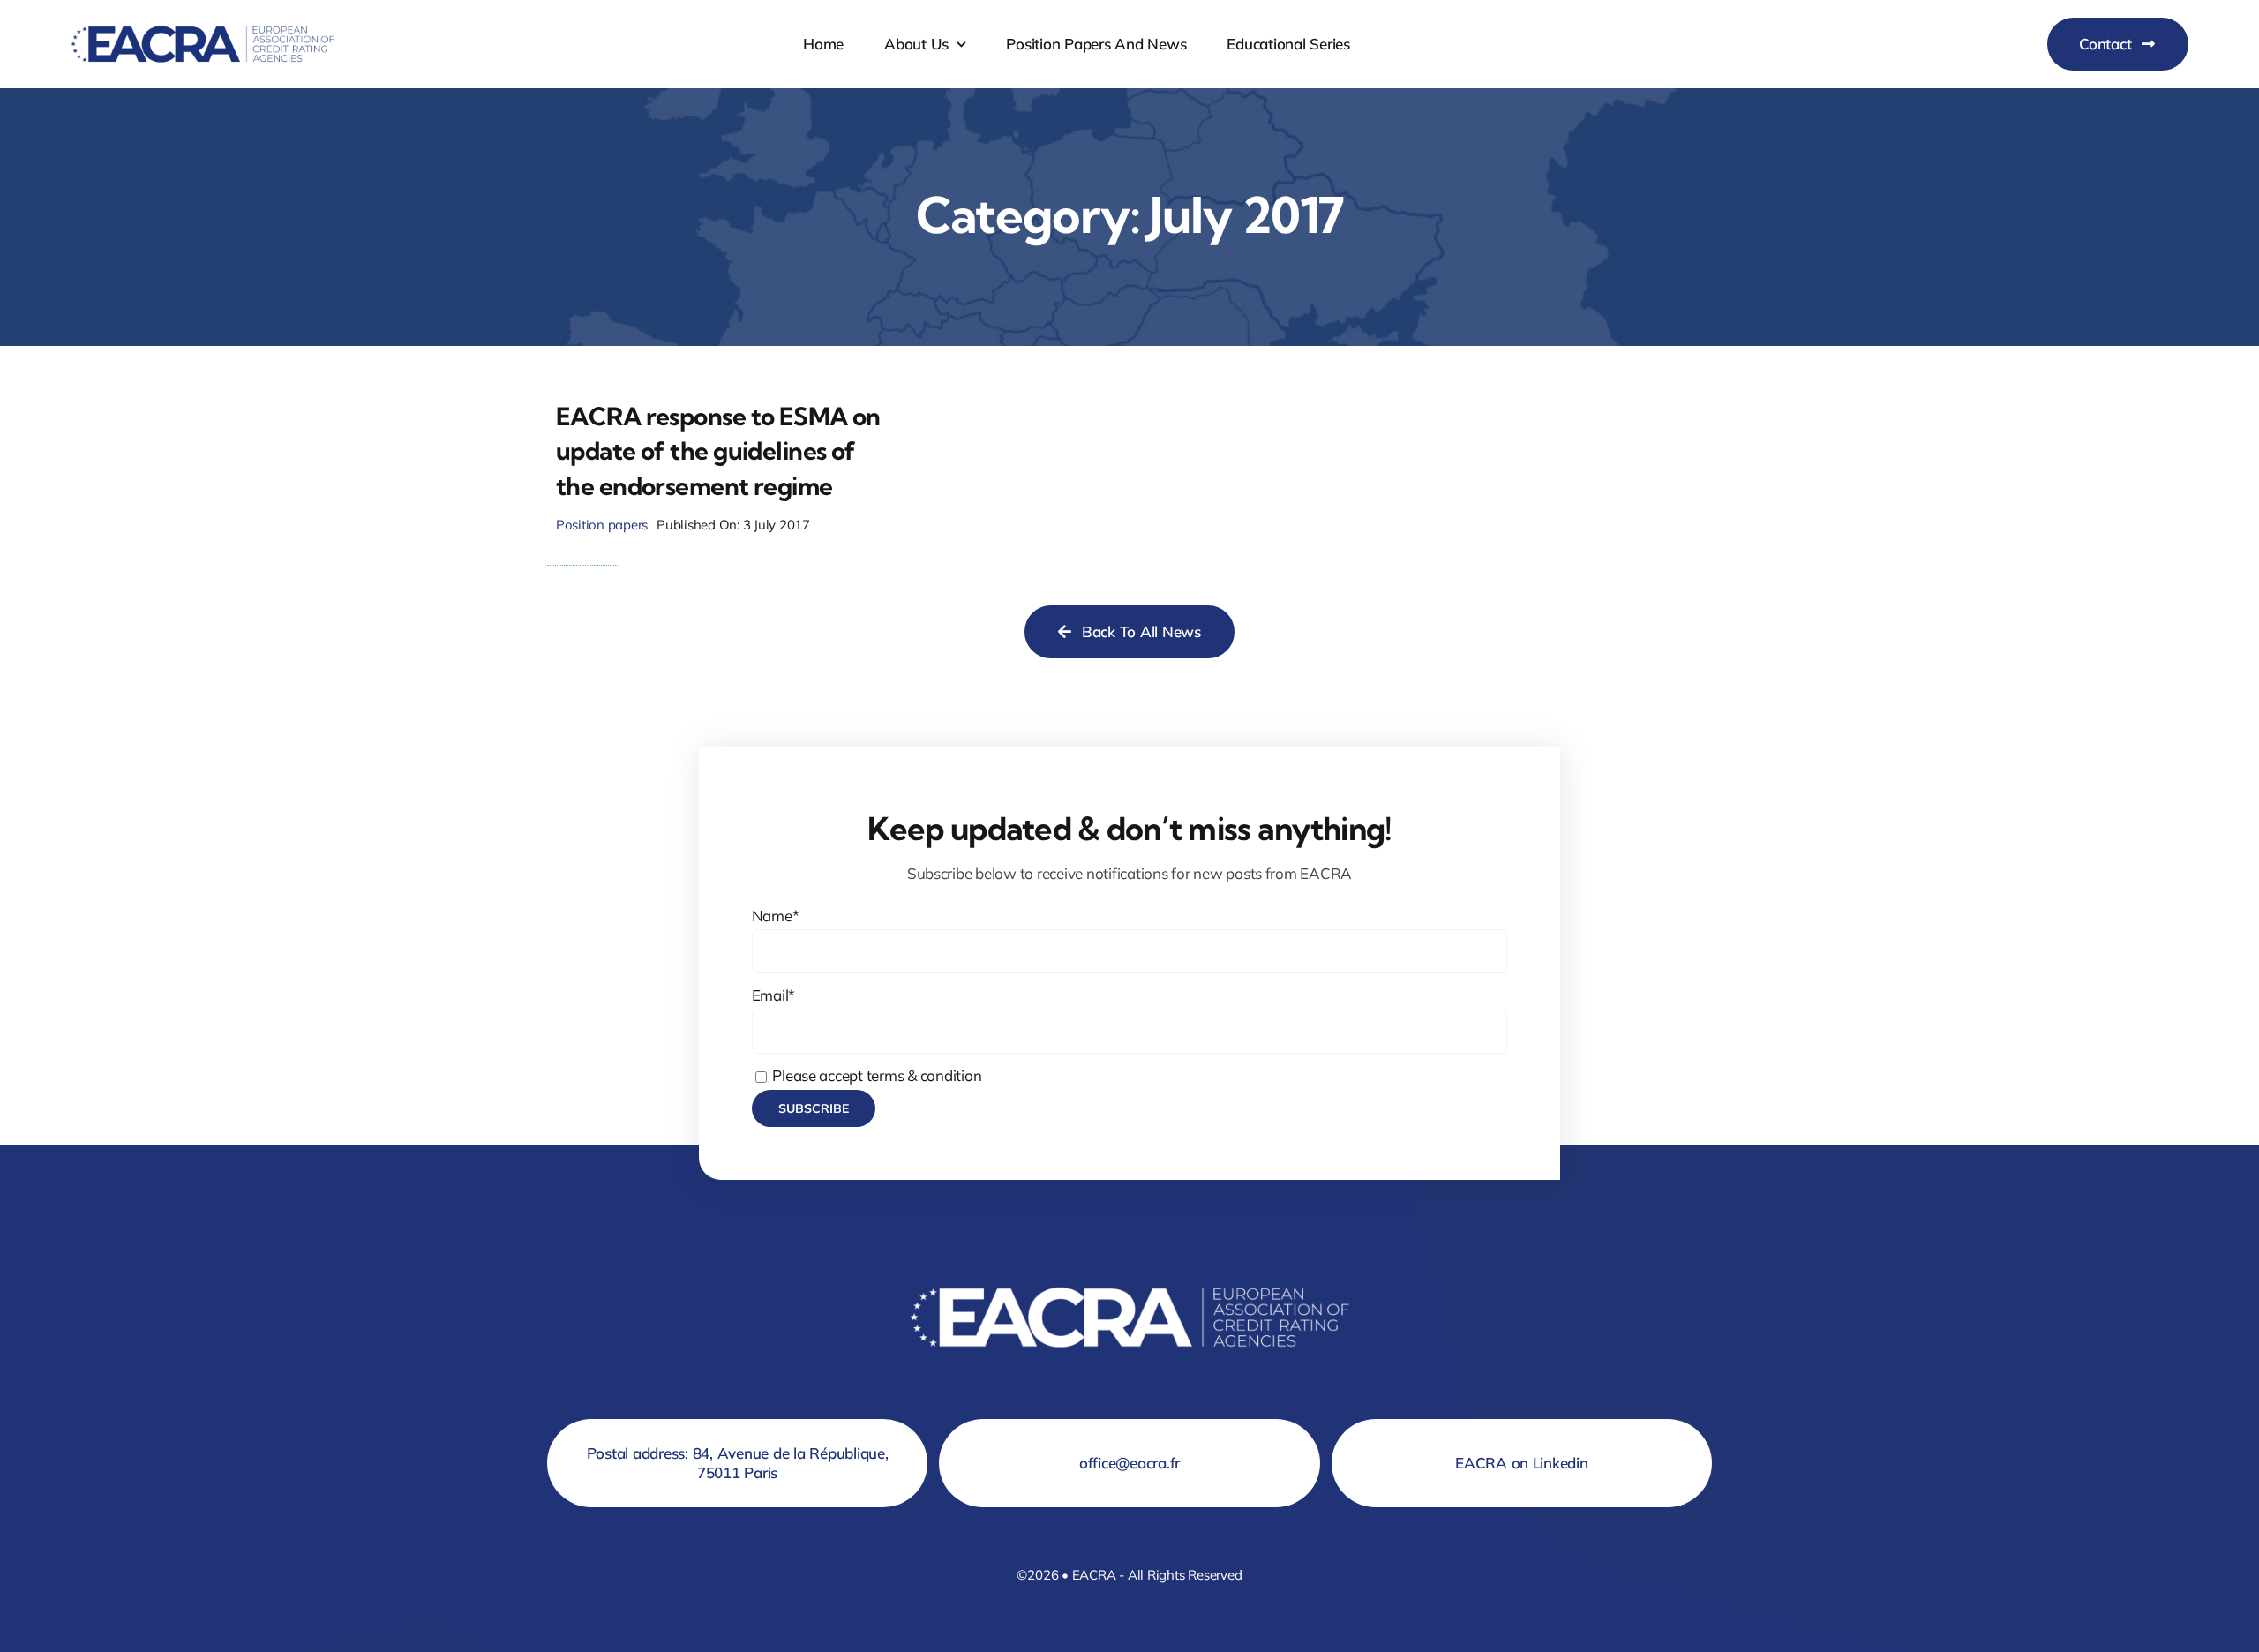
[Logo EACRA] (203, 22)
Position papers (602, 525)
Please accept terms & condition (876, 1075)
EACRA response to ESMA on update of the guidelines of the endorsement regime (718, 451)
